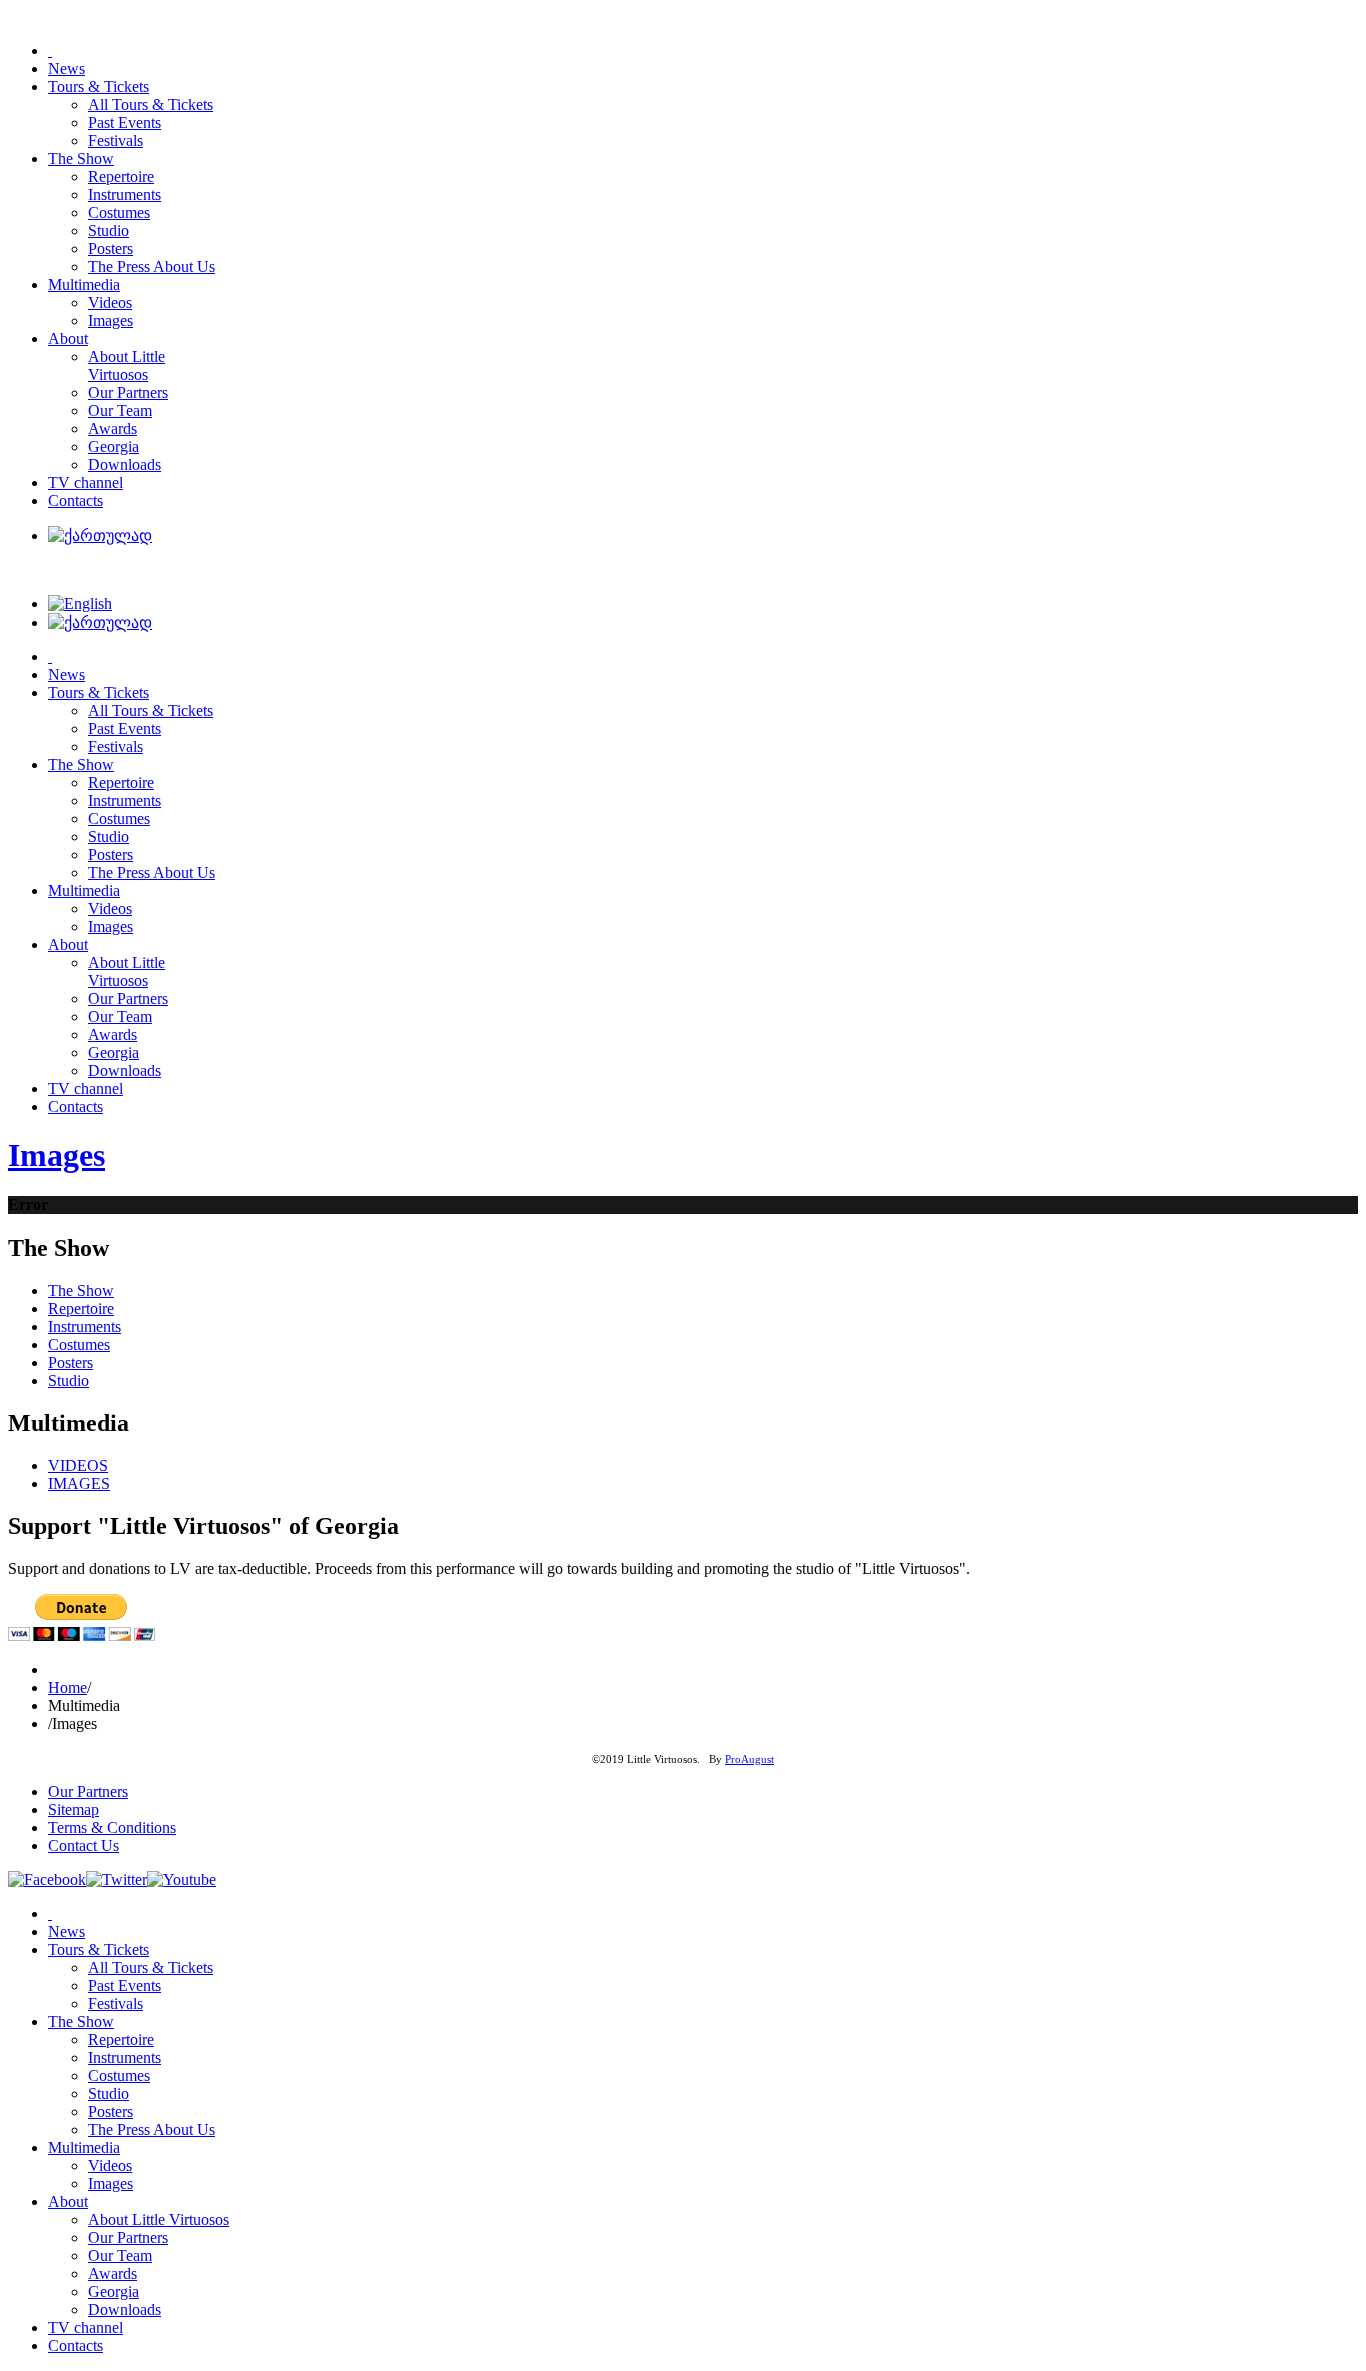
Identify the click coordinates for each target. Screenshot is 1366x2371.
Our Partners (88, 1791)
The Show (81, 1290)
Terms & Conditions (112, 1827)
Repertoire (81, 1308)
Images (56, 1155)
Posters (70, 1362)
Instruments (84, 1326)
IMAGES (79, 1483)
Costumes (79, 1344)
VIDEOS (78, 1465)
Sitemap (73, 1809)
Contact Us (83, 1845)
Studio (68, 1380)
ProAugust (749, 1759)
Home (67, 1687)
